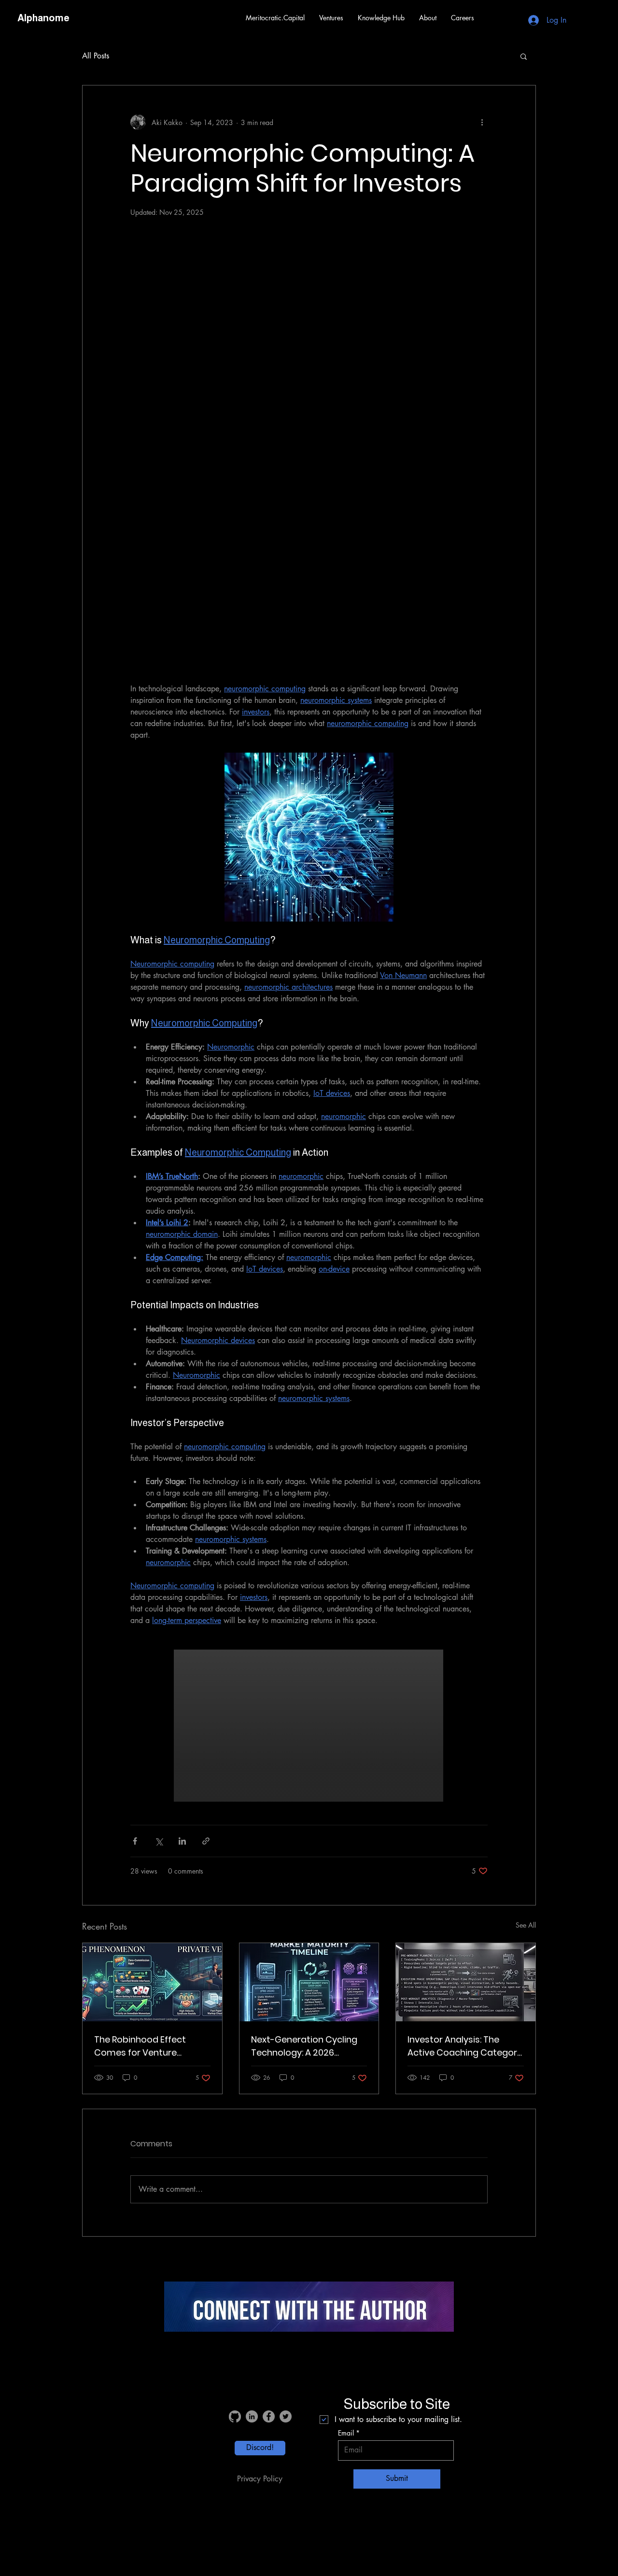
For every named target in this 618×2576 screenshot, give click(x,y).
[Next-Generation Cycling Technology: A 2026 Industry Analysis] (309, 1982)
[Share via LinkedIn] (182, 1841)
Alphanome (43, 18)
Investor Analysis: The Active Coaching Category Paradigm (465, 2046)
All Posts (96, 56)
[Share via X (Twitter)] (159, 1841)
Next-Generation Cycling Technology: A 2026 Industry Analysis (304, 2046)
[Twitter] (286, 2416)
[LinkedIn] (252, 2416)
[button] (331, 18)
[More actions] (482, 122)
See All (526, 1925)
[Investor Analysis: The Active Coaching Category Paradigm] (466, 1982)
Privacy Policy (260, 2479)
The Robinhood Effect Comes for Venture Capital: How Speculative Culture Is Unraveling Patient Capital (147, 2046)
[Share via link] (206, 1841)
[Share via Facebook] (135, 1841)
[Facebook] (269, 2416)
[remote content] (309, 449)
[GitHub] (235, 2416)
